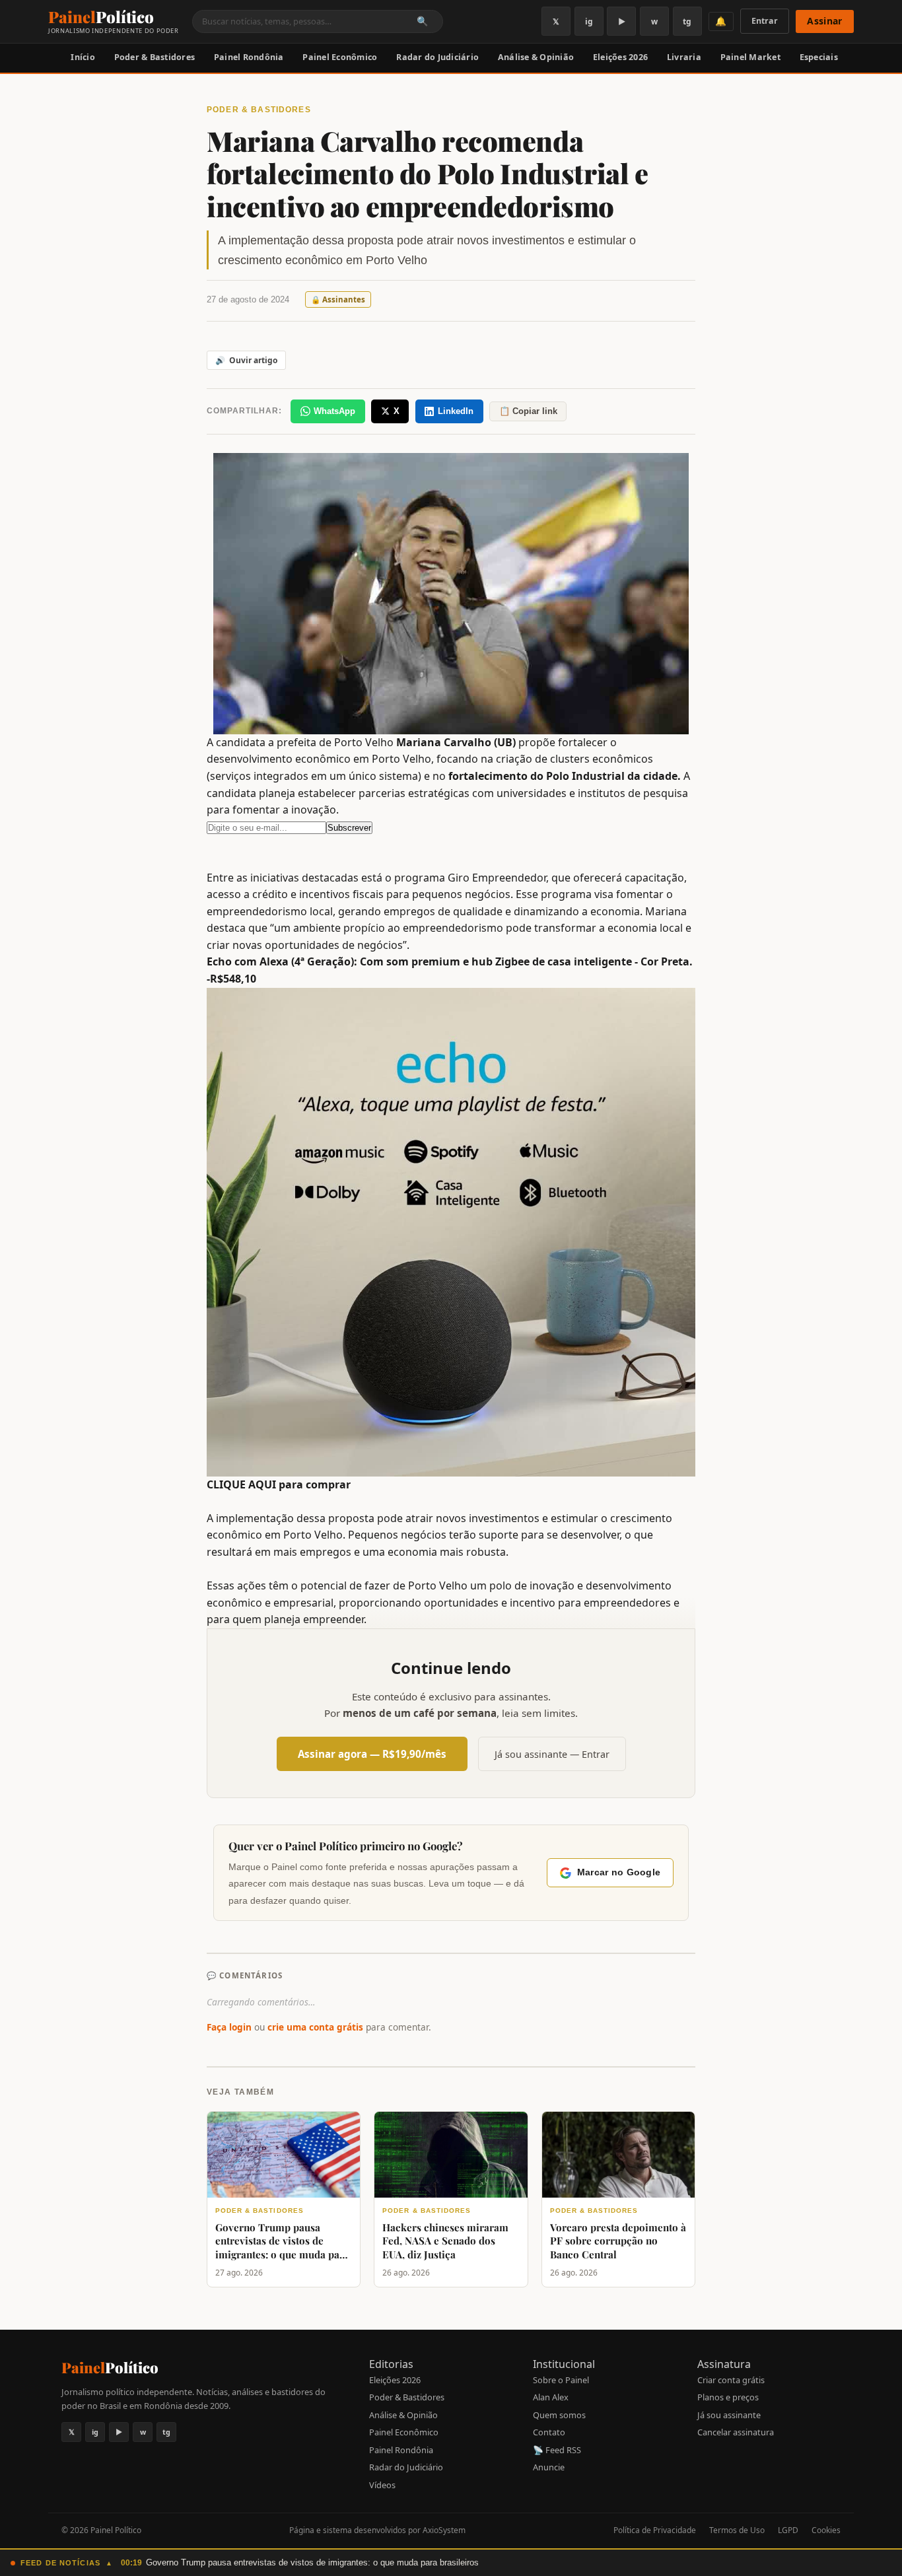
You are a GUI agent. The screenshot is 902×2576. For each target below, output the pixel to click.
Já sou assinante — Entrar (552, 1754)
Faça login (229, 2027)
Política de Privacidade (655, 2530)
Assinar (824, 21)
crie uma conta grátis (315, 2027)
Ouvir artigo (246, 360)
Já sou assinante (729, 2415)
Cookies (826, 2530)
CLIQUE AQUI (241, 1484)
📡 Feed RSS (557, 2450)
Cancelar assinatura (736, 2432)
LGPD (788, 2530)
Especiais (819, 57)
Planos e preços (728, 2397)
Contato (549, 2432)
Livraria (684, 57)
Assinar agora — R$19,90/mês (372, 1754)
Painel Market (750, 57)
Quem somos (559, 2415)
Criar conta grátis (731, 2380)
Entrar (765, 21)
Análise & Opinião (536, 57)
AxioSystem (444, 2530)
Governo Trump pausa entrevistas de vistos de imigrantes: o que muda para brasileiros (312, 2562)
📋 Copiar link (528, 411)
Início (83, 57)
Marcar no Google (619, 1872)
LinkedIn (456, 411)
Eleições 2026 (620, 57)
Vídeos (382, 2485)
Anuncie (549, 2467)
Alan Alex (551, 2397)
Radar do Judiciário (437, 57)
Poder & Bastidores (155, 57)
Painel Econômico (340, 57)
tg (687, 21)
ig (589, 21)
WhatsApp (334, 411)
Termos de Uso (737, 2530)
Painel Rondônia (249, 57)
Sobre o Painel (561, 2380)
